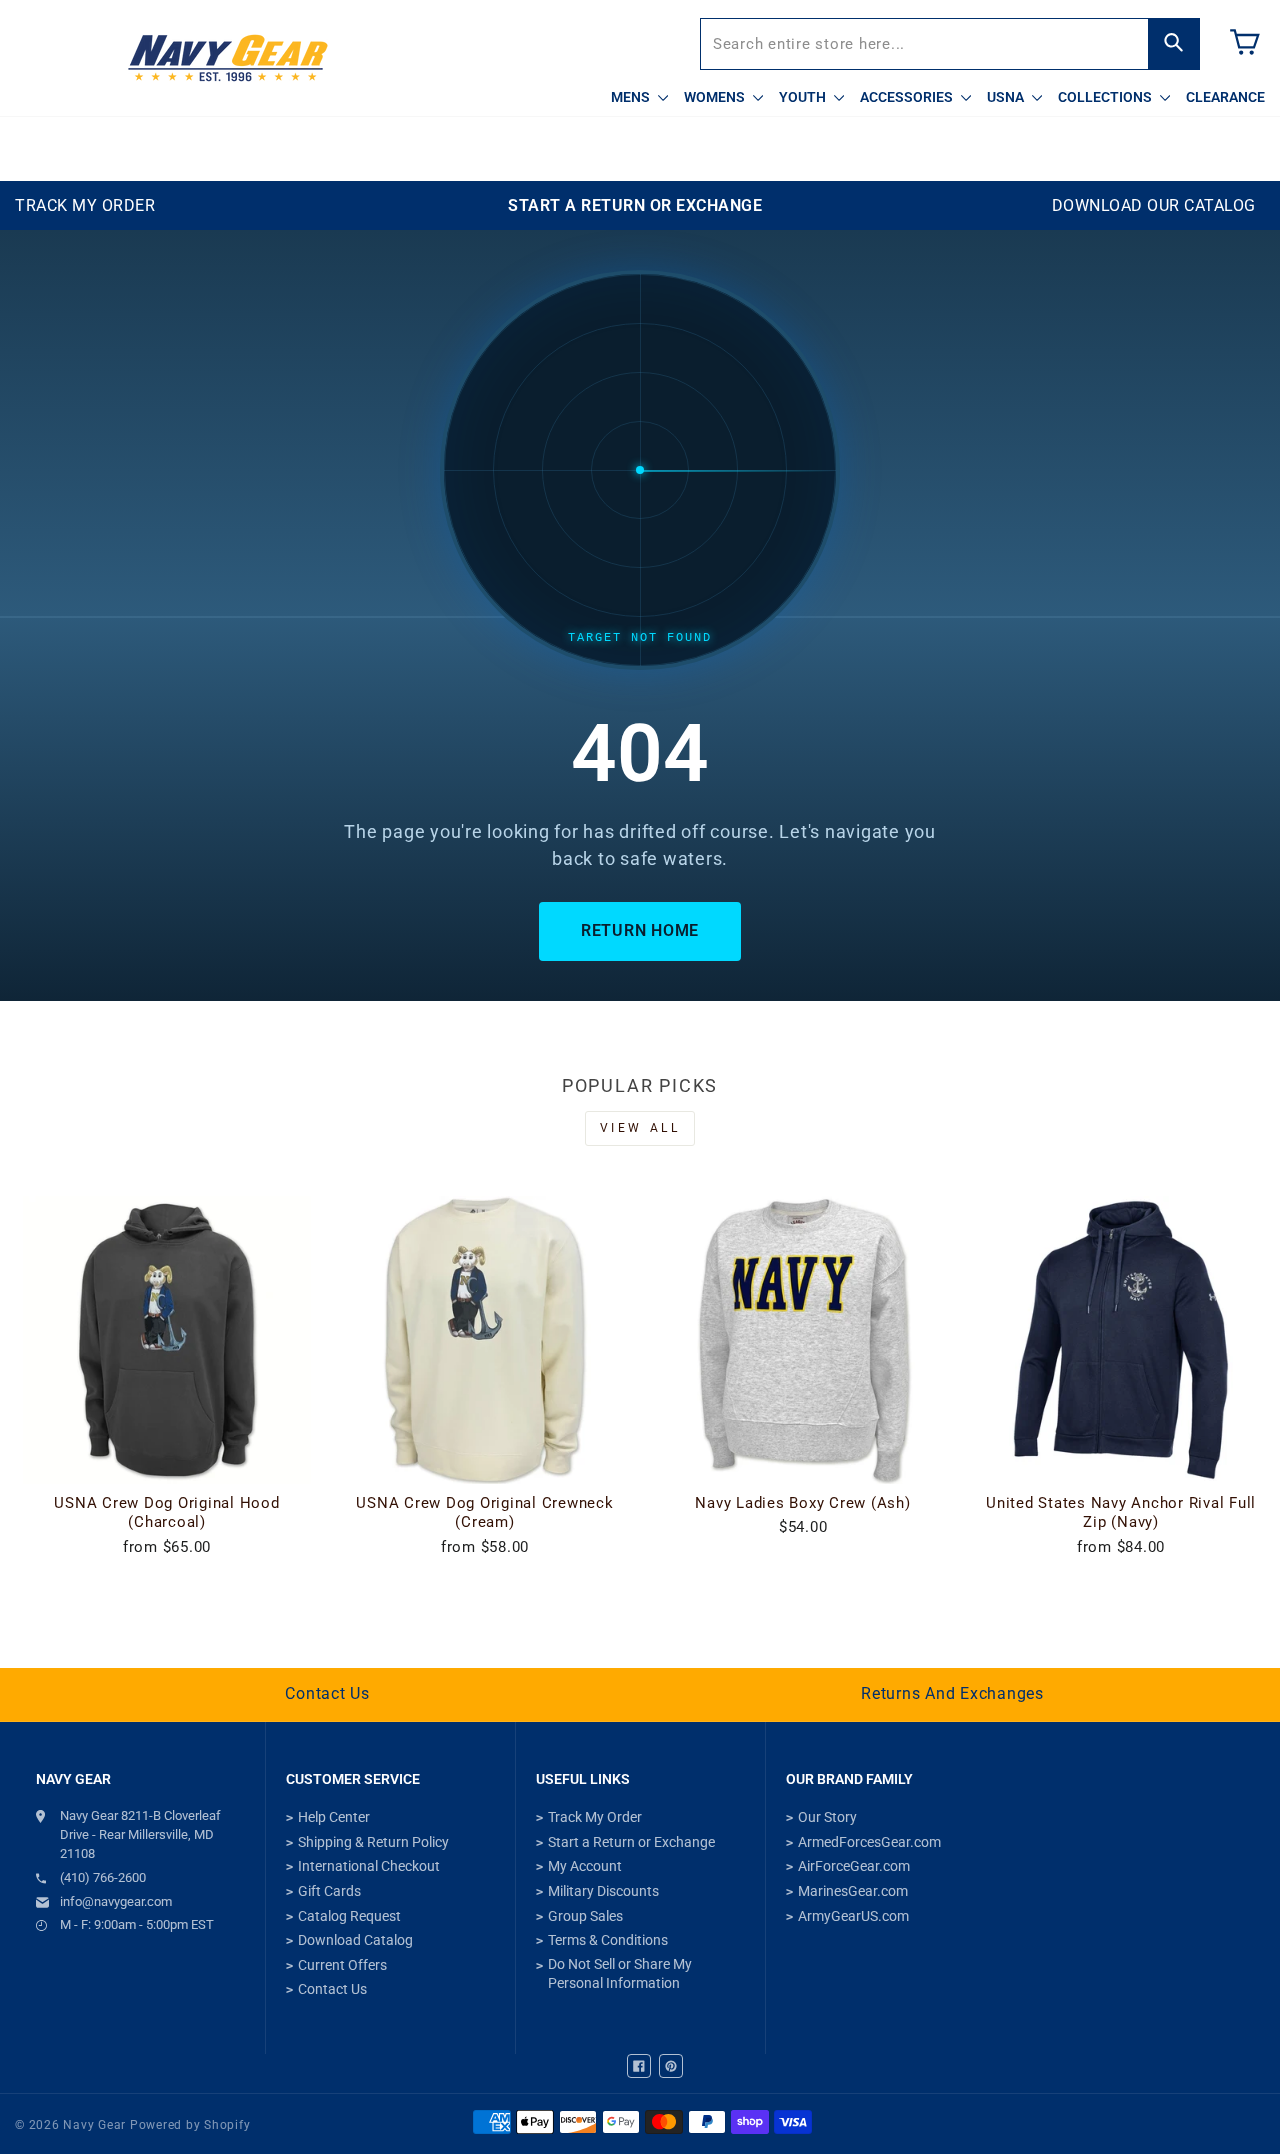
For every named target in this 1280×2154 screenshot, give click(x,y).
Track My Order (595, 1817)
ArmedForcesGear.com (869, 1842)
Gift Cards (329, 1891)
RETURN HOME (640, 930)
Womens (716, 97)
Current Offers (342, 1965)
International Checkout (369, 1866)
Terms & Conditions (608, 1940)
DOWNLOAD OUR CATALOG (1154, 205)
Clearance (1225, 97)
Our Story (827, 1817)
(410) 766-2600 (103, 1877)
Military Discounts (603, 1891)
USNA (1007, 97)
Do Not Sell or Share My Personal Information (620, 1974)
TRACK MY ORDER (85, 205)
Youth (804, 97)
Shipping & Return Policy (373, 1842)
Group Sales (585, 1916)
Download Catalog (355, 1940)
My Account (585, 1866)
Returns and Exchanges (952, 1693)
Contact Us (327, 1693)
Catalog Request (349, 1916)
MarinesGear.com (853, 1891)
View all (640, 1128)
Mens (632, 97)
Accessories (908, 97)
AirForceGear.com (854, 1866)
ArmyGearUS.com (853, 1916)
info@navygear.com (116, 1901)
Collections (1106, 97)
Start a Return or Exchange (631, 1842)
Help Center (334, 1817)
